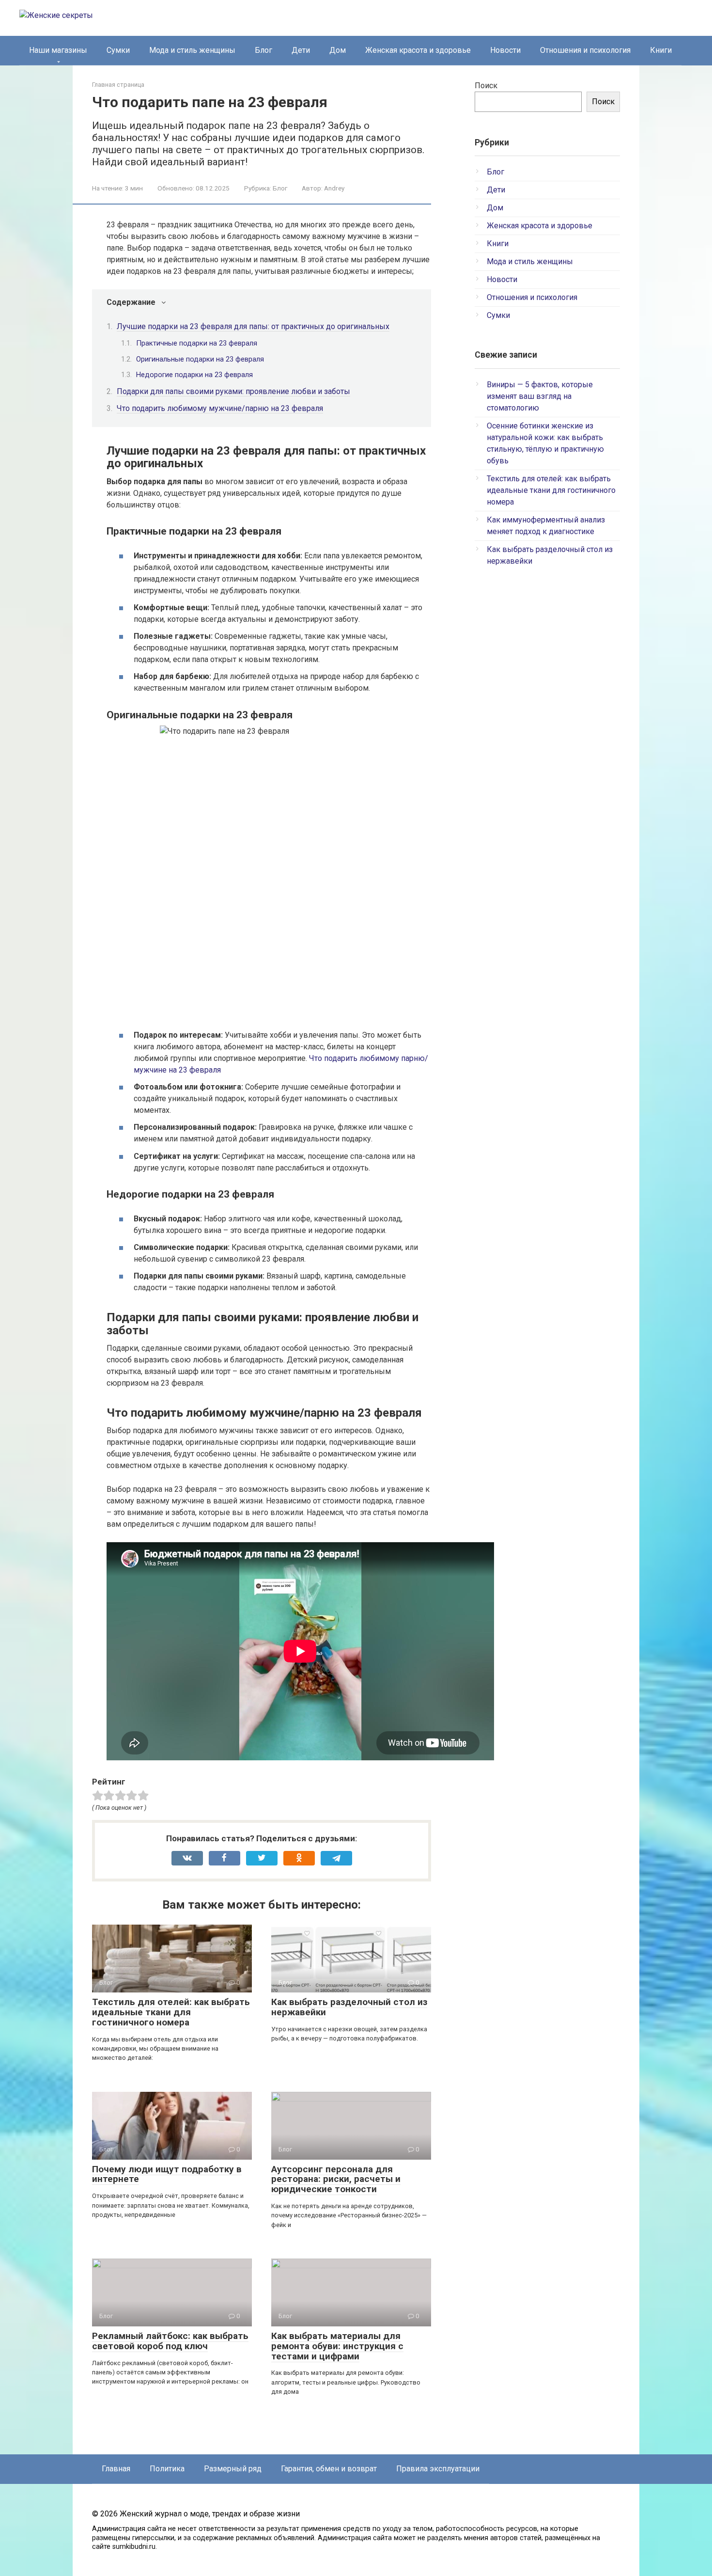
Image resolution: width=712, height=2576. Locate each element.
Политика (167, 2469)
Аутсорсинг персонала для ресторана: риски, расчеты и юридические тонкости (336, 2179)
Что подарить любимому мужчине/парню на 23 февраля (220, 408)
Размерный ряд (233, 2469)
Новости (505, 50)
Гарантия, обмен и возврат (329, 2469)
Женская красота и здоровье (418, 50)
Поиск (486, 86)
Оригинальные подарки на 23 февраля (200, 359)
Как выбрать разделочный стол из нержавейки (349, 2007)
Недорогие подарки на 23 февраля (194, 375)
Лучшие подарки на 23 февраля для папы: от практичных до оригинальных (253, 326)
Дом (338, 50)
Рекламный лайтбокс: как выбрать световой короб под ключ (170, 2341)
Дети (301, 50)
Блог (263, 50)
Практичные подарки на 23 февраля (197, 343)
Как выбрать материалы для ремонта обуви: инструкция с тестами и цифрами (337, 2346)
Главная (116, 2469)
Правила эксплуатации (438, 2469)
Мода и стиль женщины (192, 50)
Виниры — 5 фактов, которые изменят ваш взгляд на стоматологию (540, 396)
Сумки (118, 50)
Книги (661, 50)
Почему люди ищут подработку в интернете (167, 2174)
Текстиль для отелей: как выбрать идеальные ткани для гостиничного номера (171, 2012)
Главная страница (118, 85)
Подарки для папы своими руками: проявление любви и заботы (233, 391)
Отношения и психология (585, 50)
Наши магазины (58, 50)
